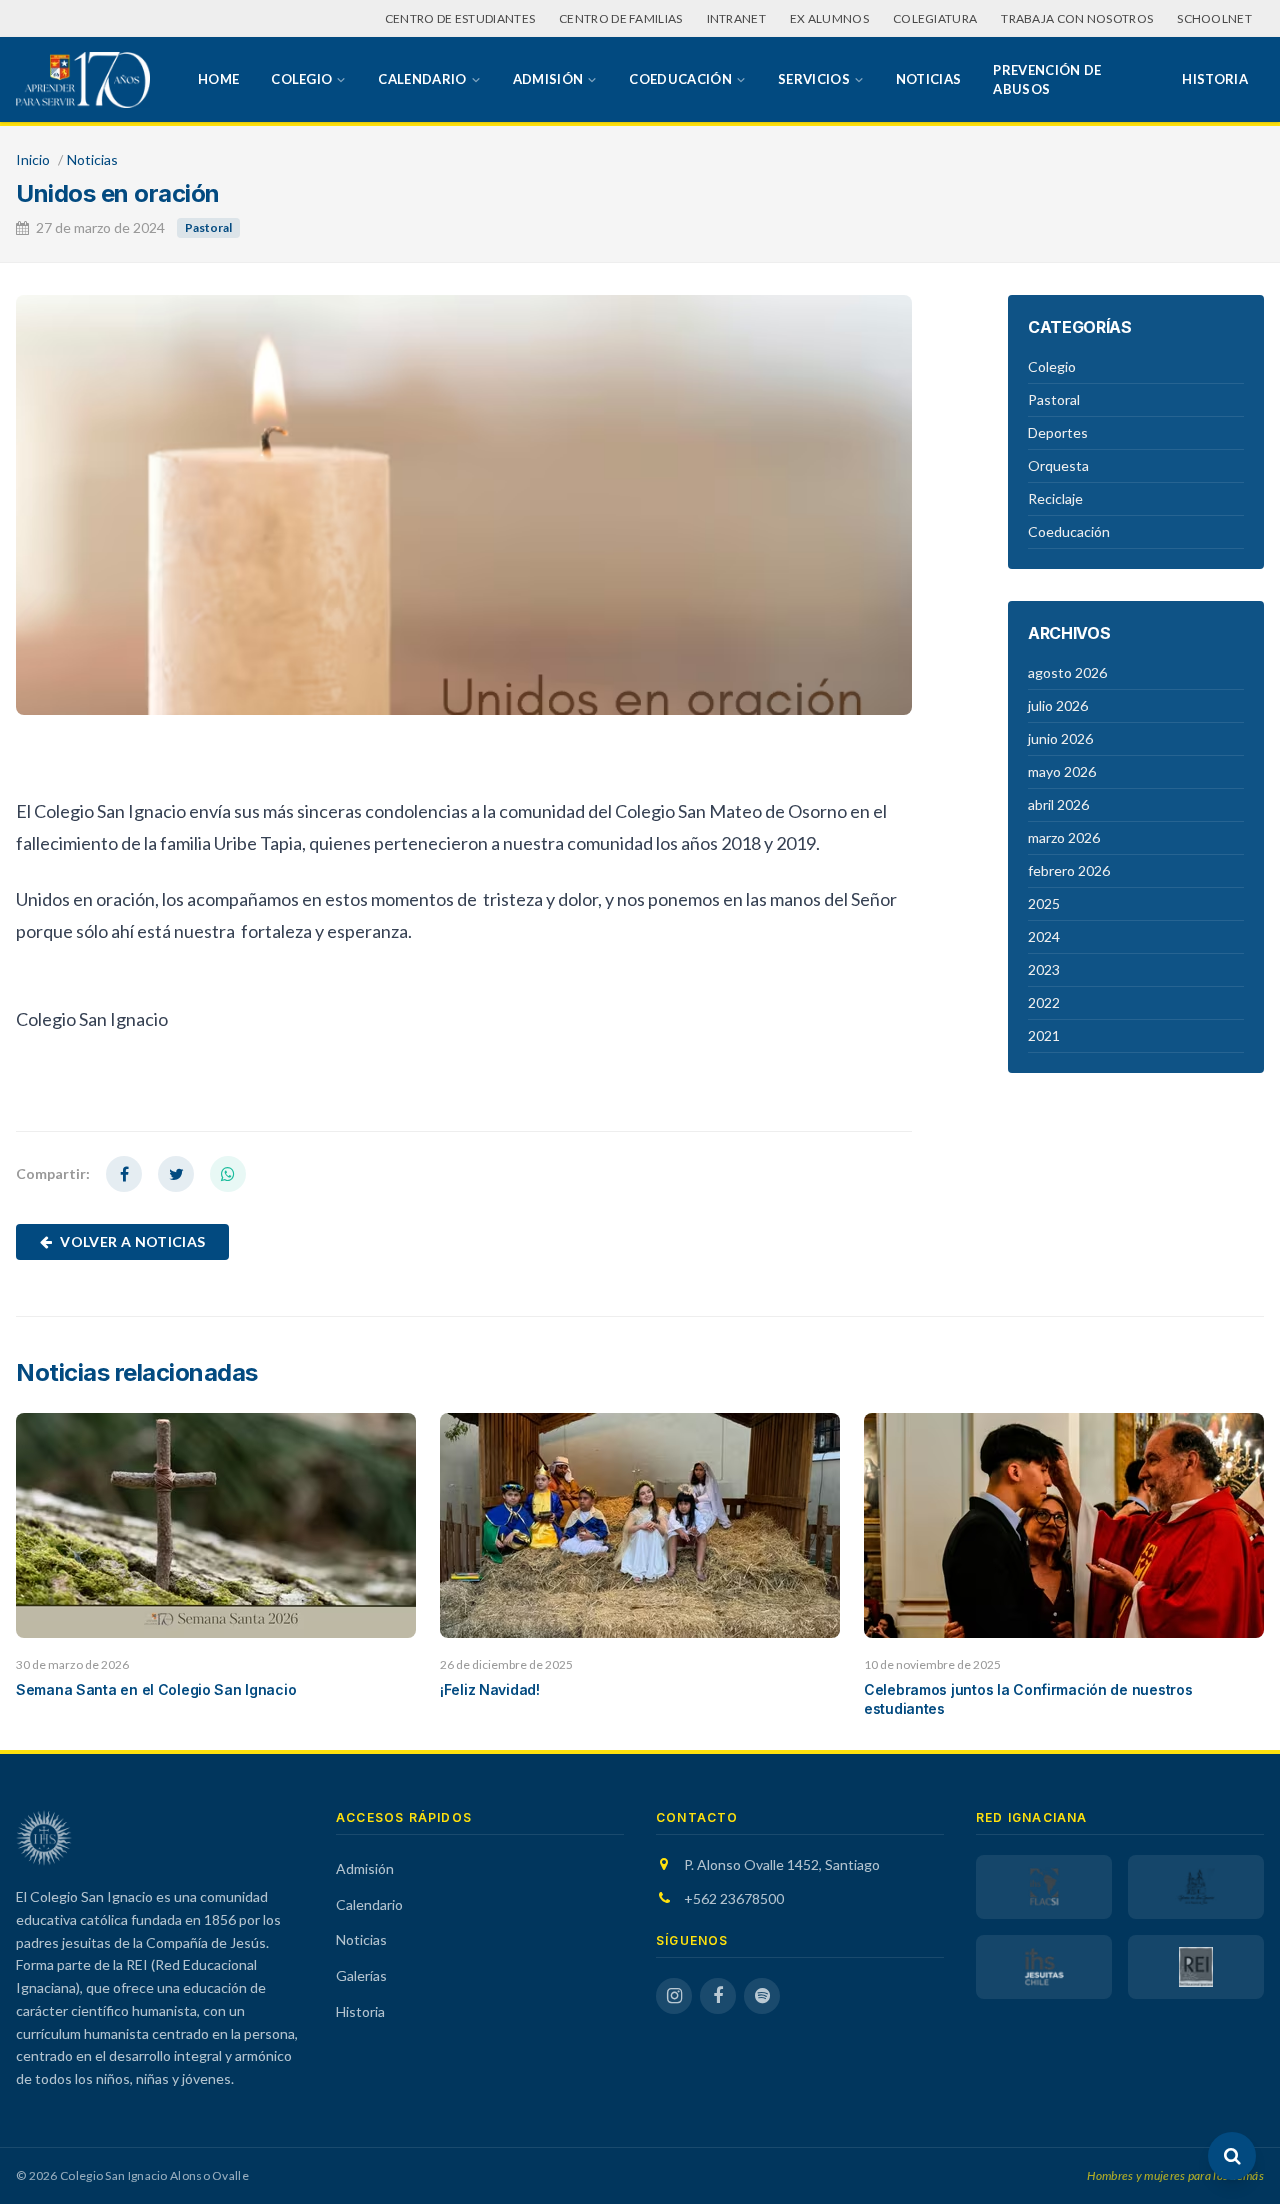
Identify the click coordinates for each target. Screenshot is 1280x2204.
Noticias (929, 79)
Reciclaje (1055, 498)
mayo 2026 (1062, 771)
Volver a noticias (132, 1241)
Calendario (422, 79)
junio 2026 (1060, 738)
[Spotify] (762, 1996)
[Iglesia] (1196, 1887)
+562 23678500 (734, 1898)
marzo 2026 (1064, 837)
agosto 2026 (1067, 672)
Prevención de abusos (1047, 79)
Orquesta (1058, 465)
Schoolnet (1214, 18)
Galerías (361, 1975)
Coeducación (680, 79)
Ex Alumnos (829, 18)
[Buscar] (1232, 2156)
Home (218, 79)
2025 (1044, 903)
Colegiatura (935, 18)
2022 (1044, 1002)
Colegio (301, 79)
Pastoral (208, 227)
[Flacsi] (1044, 1887)
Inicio (33, 159)
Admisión (548, 79)
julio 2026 (1058, 705)
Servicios (814, 79)
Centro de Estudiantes (460, 18)
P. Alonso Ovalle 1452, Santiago (782, 1864)
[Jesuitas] (1044, 1967)
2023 (1044, 969)
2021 (1044, 1035)
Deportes (1058, 432)
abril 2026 (1058, 804)
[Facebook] (718, 1996)
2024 (1044, 936)
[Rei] (1196, 1967)
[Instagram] (674, 1996)
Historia (1215, 79)
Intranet (736, 18)
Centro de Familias (620, 18)
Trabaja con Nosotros (1077, 18)
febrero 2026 (1069, 870)
